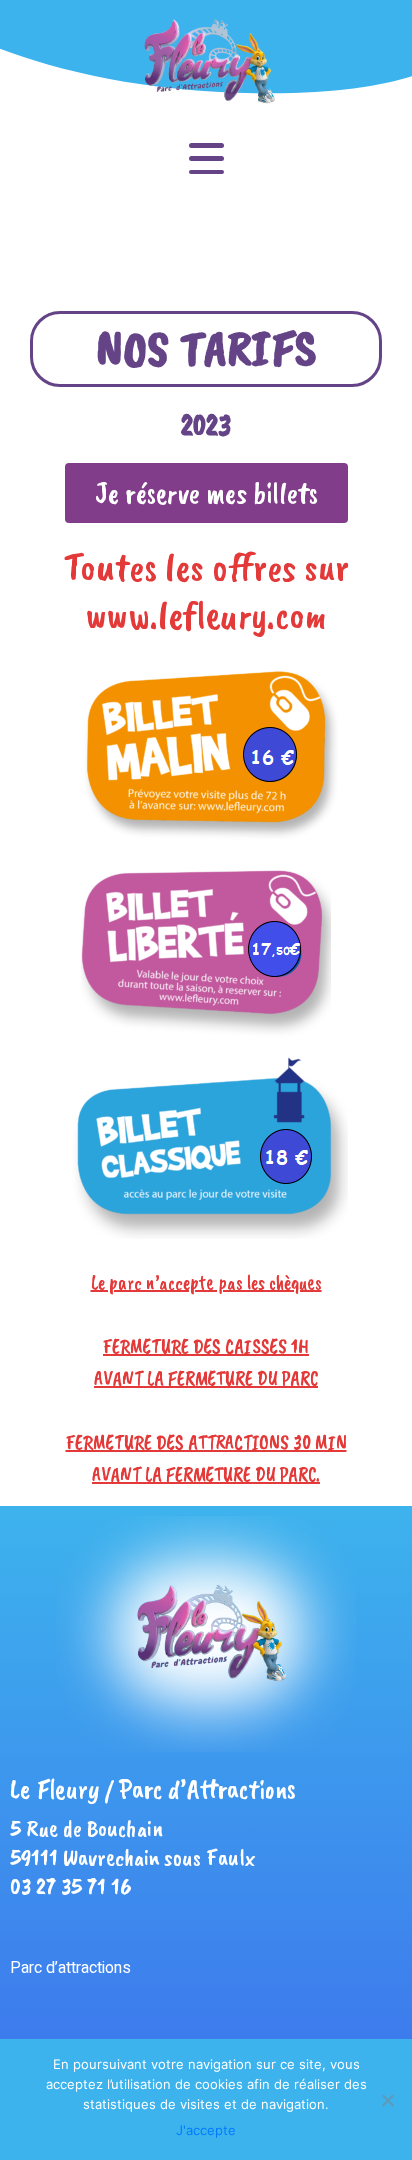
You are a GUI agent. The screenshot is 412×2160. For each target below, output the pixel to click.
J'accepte (206, 2130)
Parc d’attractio (62, 1968)
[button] (206, 493)
